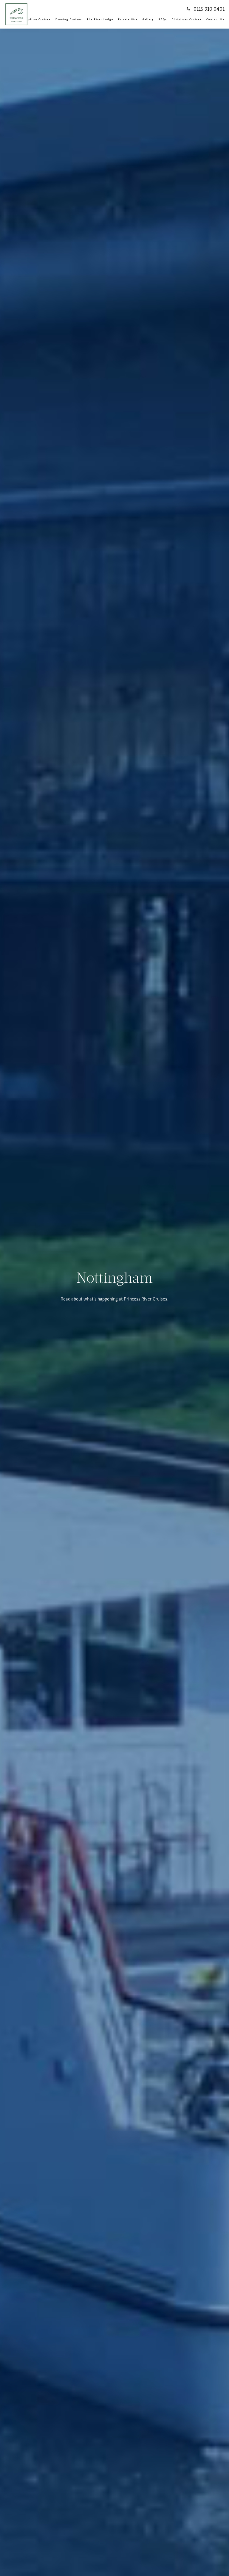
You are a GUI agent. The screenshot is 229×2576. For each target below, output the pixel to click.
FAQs (163, 19)
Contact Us (215, 19)
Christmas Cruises (187, 19)
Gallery (148, 19)
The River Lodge (100, 19)
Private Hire (128, 19)
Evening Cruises (69, 19)
